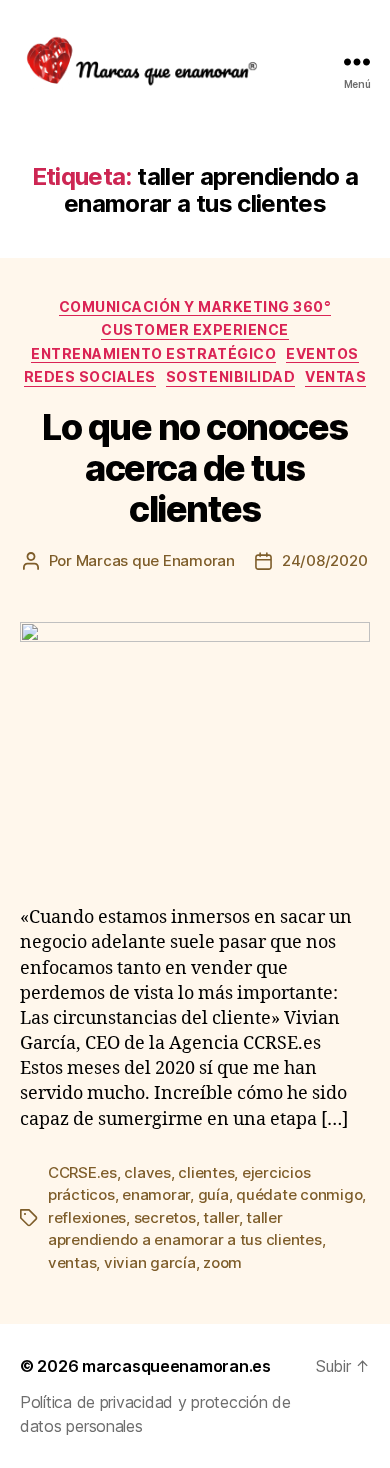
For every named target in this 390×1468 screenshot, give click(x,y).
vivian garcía (150, 1262)
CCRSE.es (82, 1172)
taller (220, 1217)
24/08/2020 (324, 560)
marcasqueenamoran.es (176, 1366)
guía (213, 1194)
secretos (165, 1217)
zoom (222, 1262)
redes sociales (90, 376)
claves (147, 1172)
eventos (322, 353)
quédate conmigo (299, 1194)
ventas (335, 376)
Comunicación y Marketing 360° (195, 306)
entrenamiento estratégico (153, 353)
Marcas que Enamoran (155, 560)
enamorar (156, 1194)
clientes (206, 1172)
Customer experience (195, 329)
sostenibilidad (230, 376)
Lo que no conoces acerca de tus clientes (195, 468)
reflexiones (87, 1217)
